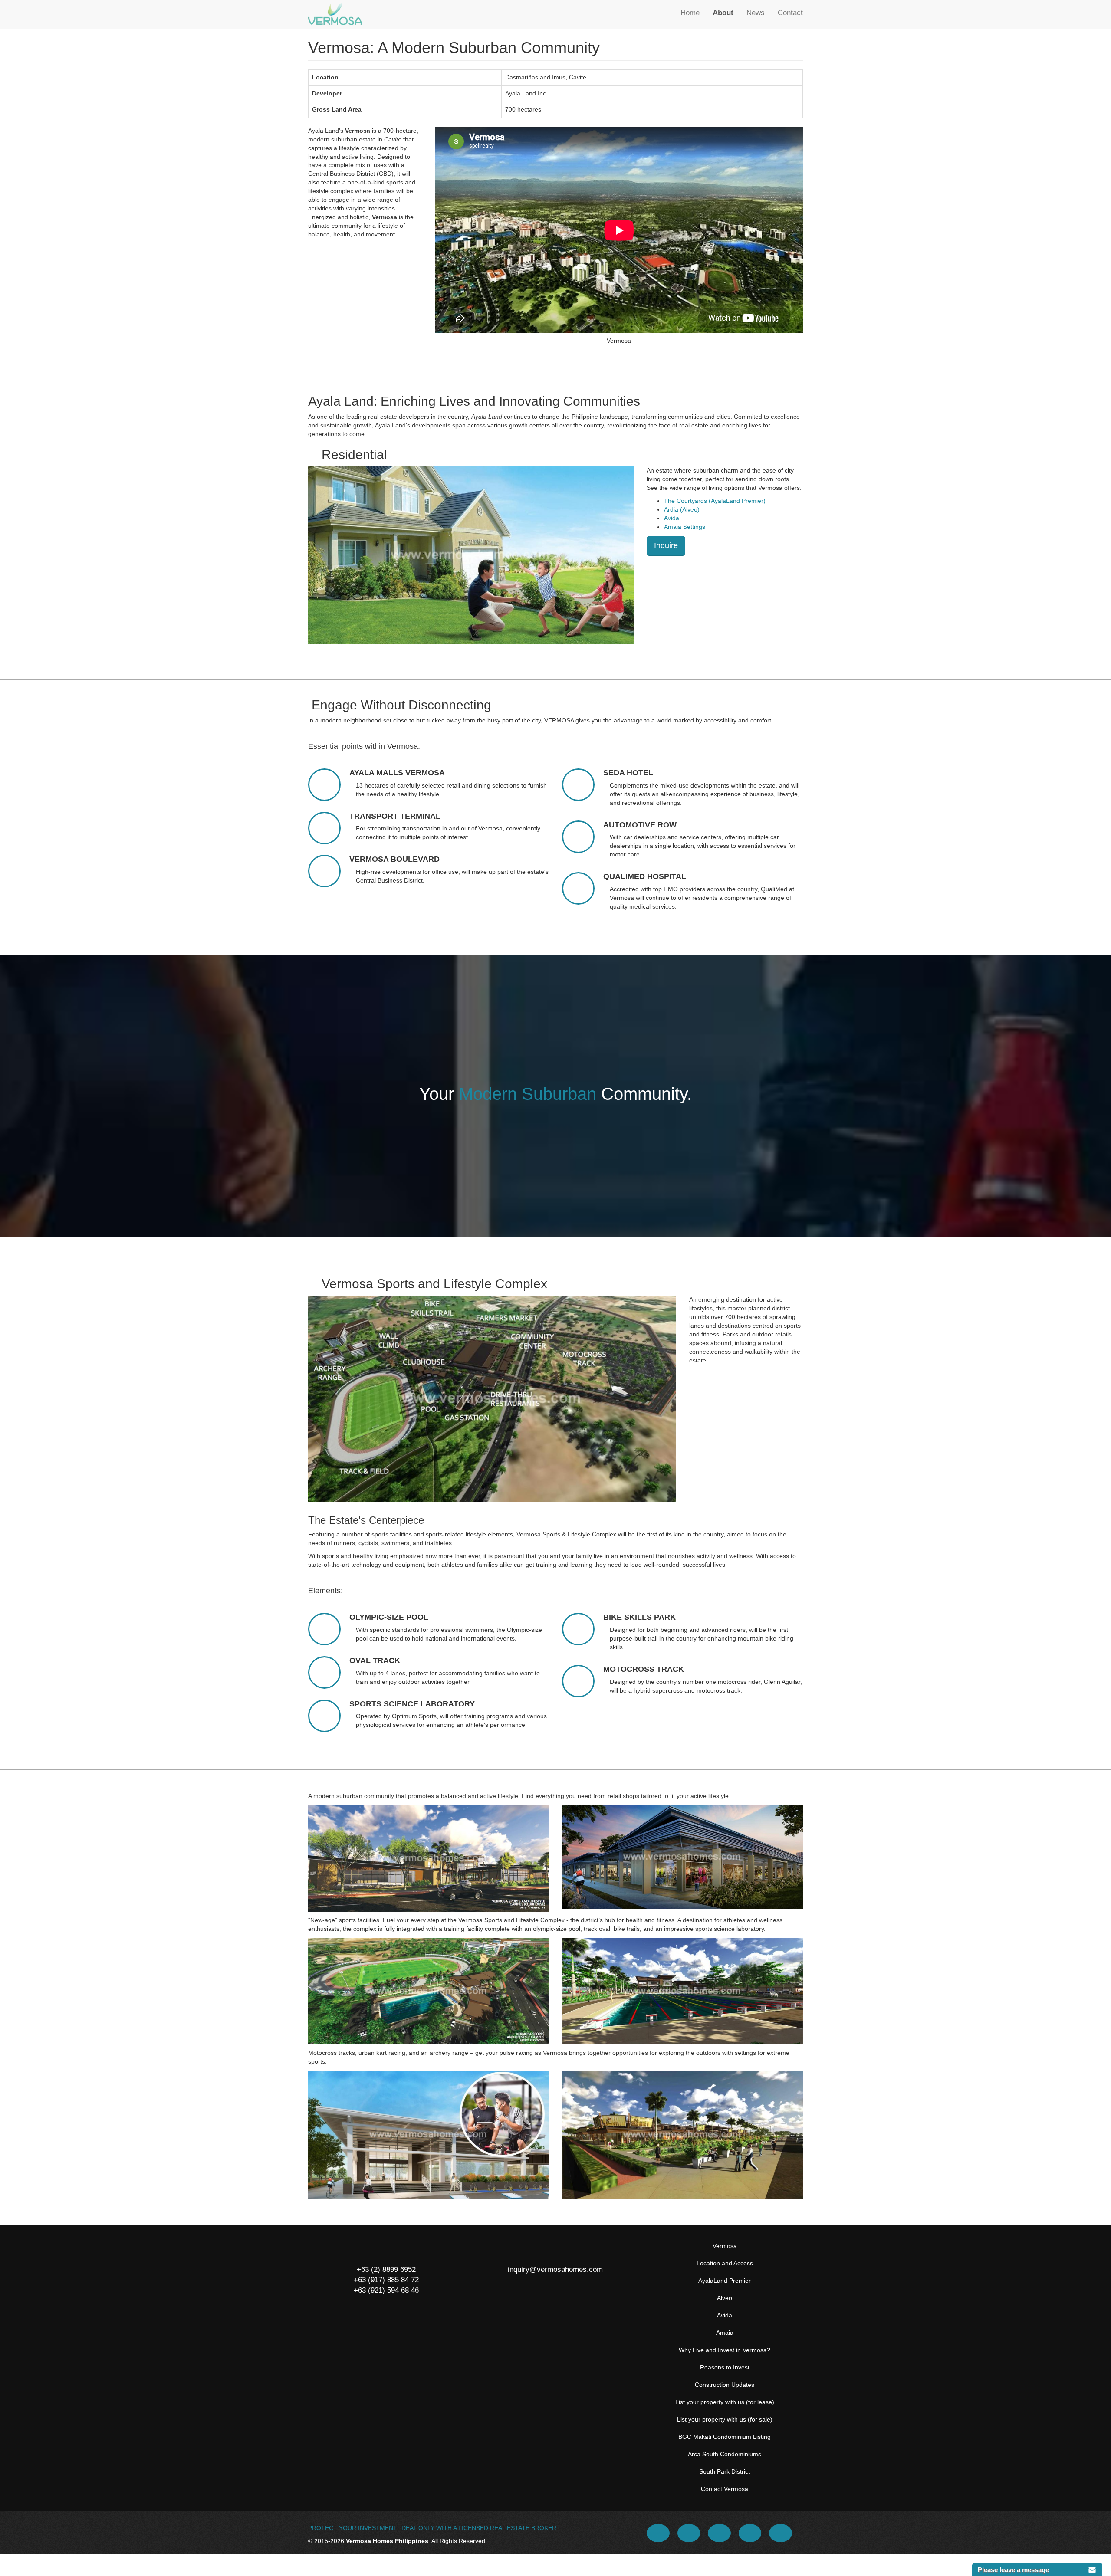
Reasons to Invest (725, 2367)
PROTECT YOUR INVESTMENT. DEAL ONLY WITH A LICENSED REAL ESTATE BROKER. (433, 2528)
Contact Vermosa (725, 2489)
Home (690, 13)
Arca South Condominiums (725, 2454)
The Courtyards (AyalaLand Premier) (715, 501)
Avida (672, 518)
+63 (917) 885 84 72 (386, 2280)
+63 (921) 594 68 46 (386, 2290)
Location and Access (725, 2263)
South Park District (725, 2471)
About (723, 13)
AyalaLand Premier (725, 2281)
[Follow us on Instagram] (781, 2533)
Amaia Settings (685, 527)
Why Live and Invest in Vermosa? (725, 2350)
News (756, 13)
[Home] (335, 14)
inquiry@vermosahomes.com (555, 2269)
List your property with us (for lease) (725, 2402)
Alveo (725, 2298)
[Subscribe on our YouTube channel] (720, 2533)
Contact (790, 13)
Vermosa (725, 2246)
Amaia (725, 2333)
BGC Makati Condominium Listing (725, 2437)
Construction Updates (725, 2385)
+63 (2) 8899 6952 (386, 2269)
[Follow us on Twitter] (690, 2533)
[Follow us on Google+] (751, 2533)
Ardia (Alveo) (682, 509)
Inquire (666, 545)
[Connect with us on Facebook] (659, 2533)
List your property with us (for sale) (725, 2419)
